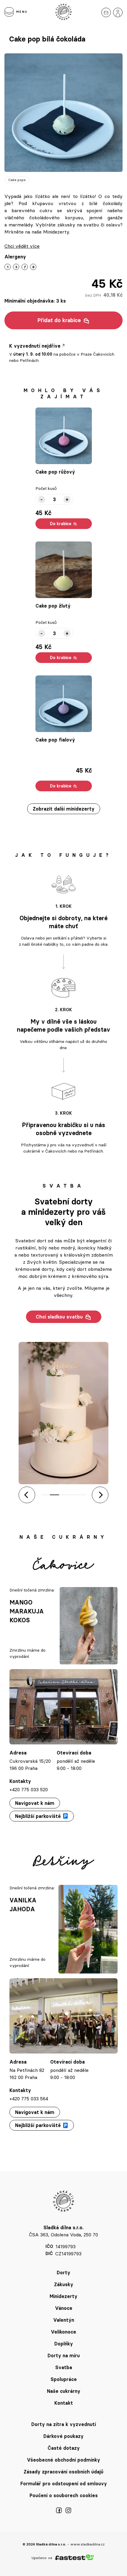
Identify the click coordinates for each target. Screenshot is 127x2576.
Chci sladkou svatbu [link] (59, 1317)
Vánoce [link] (64, 2308)
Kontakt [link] (64, 2403)
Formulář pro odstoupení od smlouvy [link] (64, 2484)
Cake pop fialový (55, 740)
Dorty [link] (63, 2273)
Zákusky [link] (64, 2284)
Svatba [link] (64, 2367)
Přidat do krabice (59, 320)
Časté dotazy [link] (64, 2448)
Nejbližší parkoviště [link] (38, 1816)
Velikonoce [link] (63, 2332)
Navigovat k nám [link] (35, 1803)
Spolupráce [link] (64, 2379)
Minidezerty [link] (63, 2296)
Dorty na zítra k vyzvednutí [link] (64, 2424)
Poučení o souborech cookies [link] (64, 2495)
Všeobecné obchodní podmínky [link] (63, 2460)
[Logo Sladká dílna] (63, 12)
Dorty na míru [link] (64, 2356)
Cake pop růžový (55, 472)
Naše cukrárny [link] (64, 2391)
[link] (106, 12)
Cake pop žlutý (53, 606)
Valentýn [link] (64, 2320)
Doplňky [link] (64, 2344)
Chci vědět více (22, 246)
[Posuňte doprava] (100, 1495)
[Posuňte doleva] (27, 1495)
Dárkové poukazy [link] (63, 2436)
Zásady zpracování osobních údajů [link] (63, 2472)
